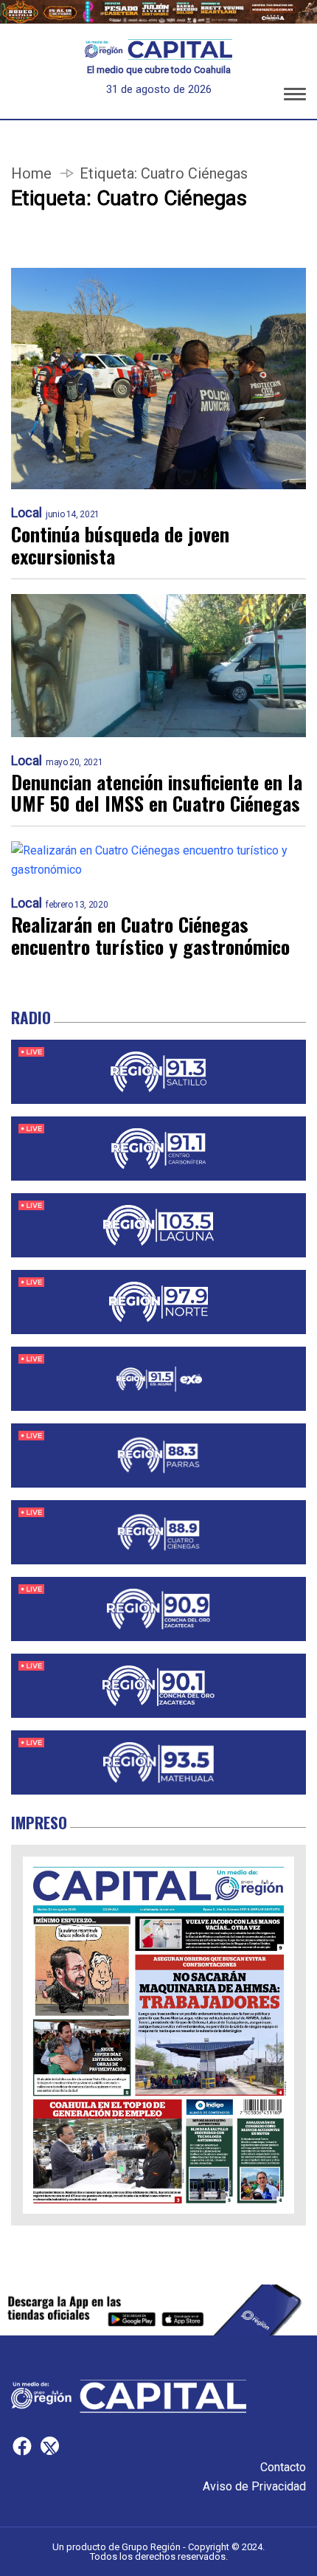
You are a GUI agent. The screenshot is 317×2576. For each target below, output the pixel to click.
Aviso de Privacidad (254, 2486)
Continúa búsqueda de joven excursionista (120, 545)
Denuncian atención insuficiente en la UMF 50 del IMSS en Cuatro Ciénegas (157, 793)
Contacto (283, 2467)
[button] (295, 97)
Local (27, 513)
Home (31, 173)
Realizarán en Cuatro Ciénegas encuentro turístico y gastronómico (150, 936)
